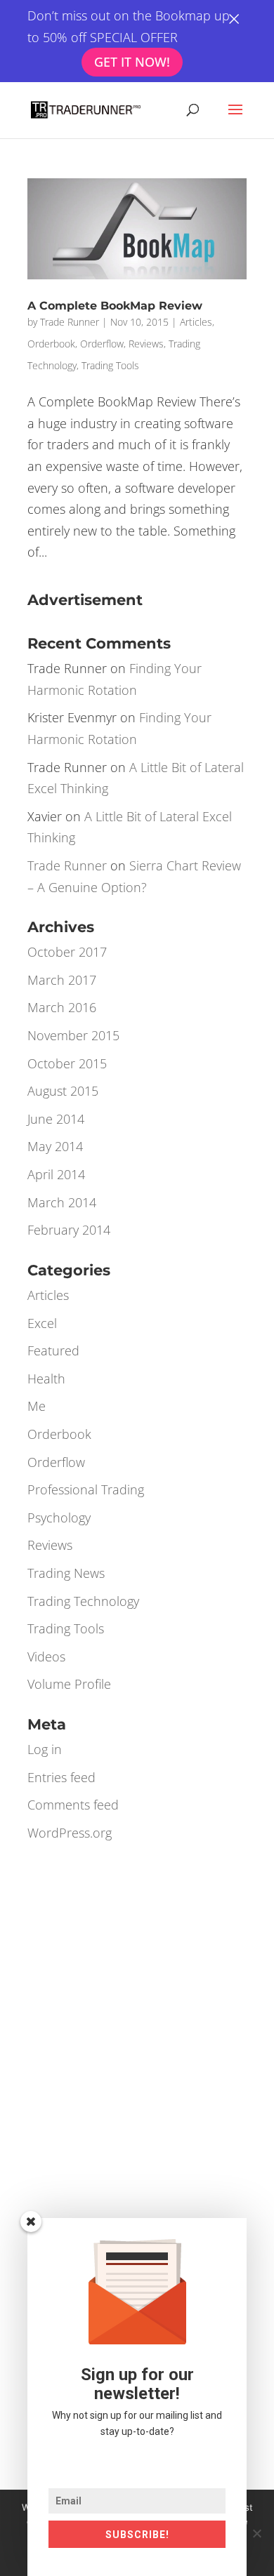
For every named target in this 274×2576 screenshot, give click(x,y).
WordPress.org (70, 1833)
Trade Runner (70, 322)
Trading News (66, 1573)
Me (37, 1406)
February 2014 (69, 1230)
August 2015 (63, 1091)
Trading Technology (83, 1601)
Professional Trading (86, 1489)
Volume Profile (69, 1684)
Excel (42, 1323)
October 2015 (67, 1063)
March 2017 (62, 980)
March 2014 (62, 1202)
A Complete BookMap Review (115, 306)
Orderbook (51, 344)
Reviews (146, 344)
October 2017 (67, 952)
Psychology (59, 1518)
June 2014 (56, 1119)
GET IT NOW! (133, 62)
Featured (53, 1350)
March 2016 (62, 1007)
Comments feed (73, 1805)
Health (46, 1379)
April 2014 (56, 1174)
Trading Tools (110, 365)
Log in (45, 1749)
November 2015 (73, 1035)
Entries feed (61, 1777)
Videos (46, 1657)
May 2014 (55, 1146)
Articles (196, 322)
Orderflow (102, 344)
